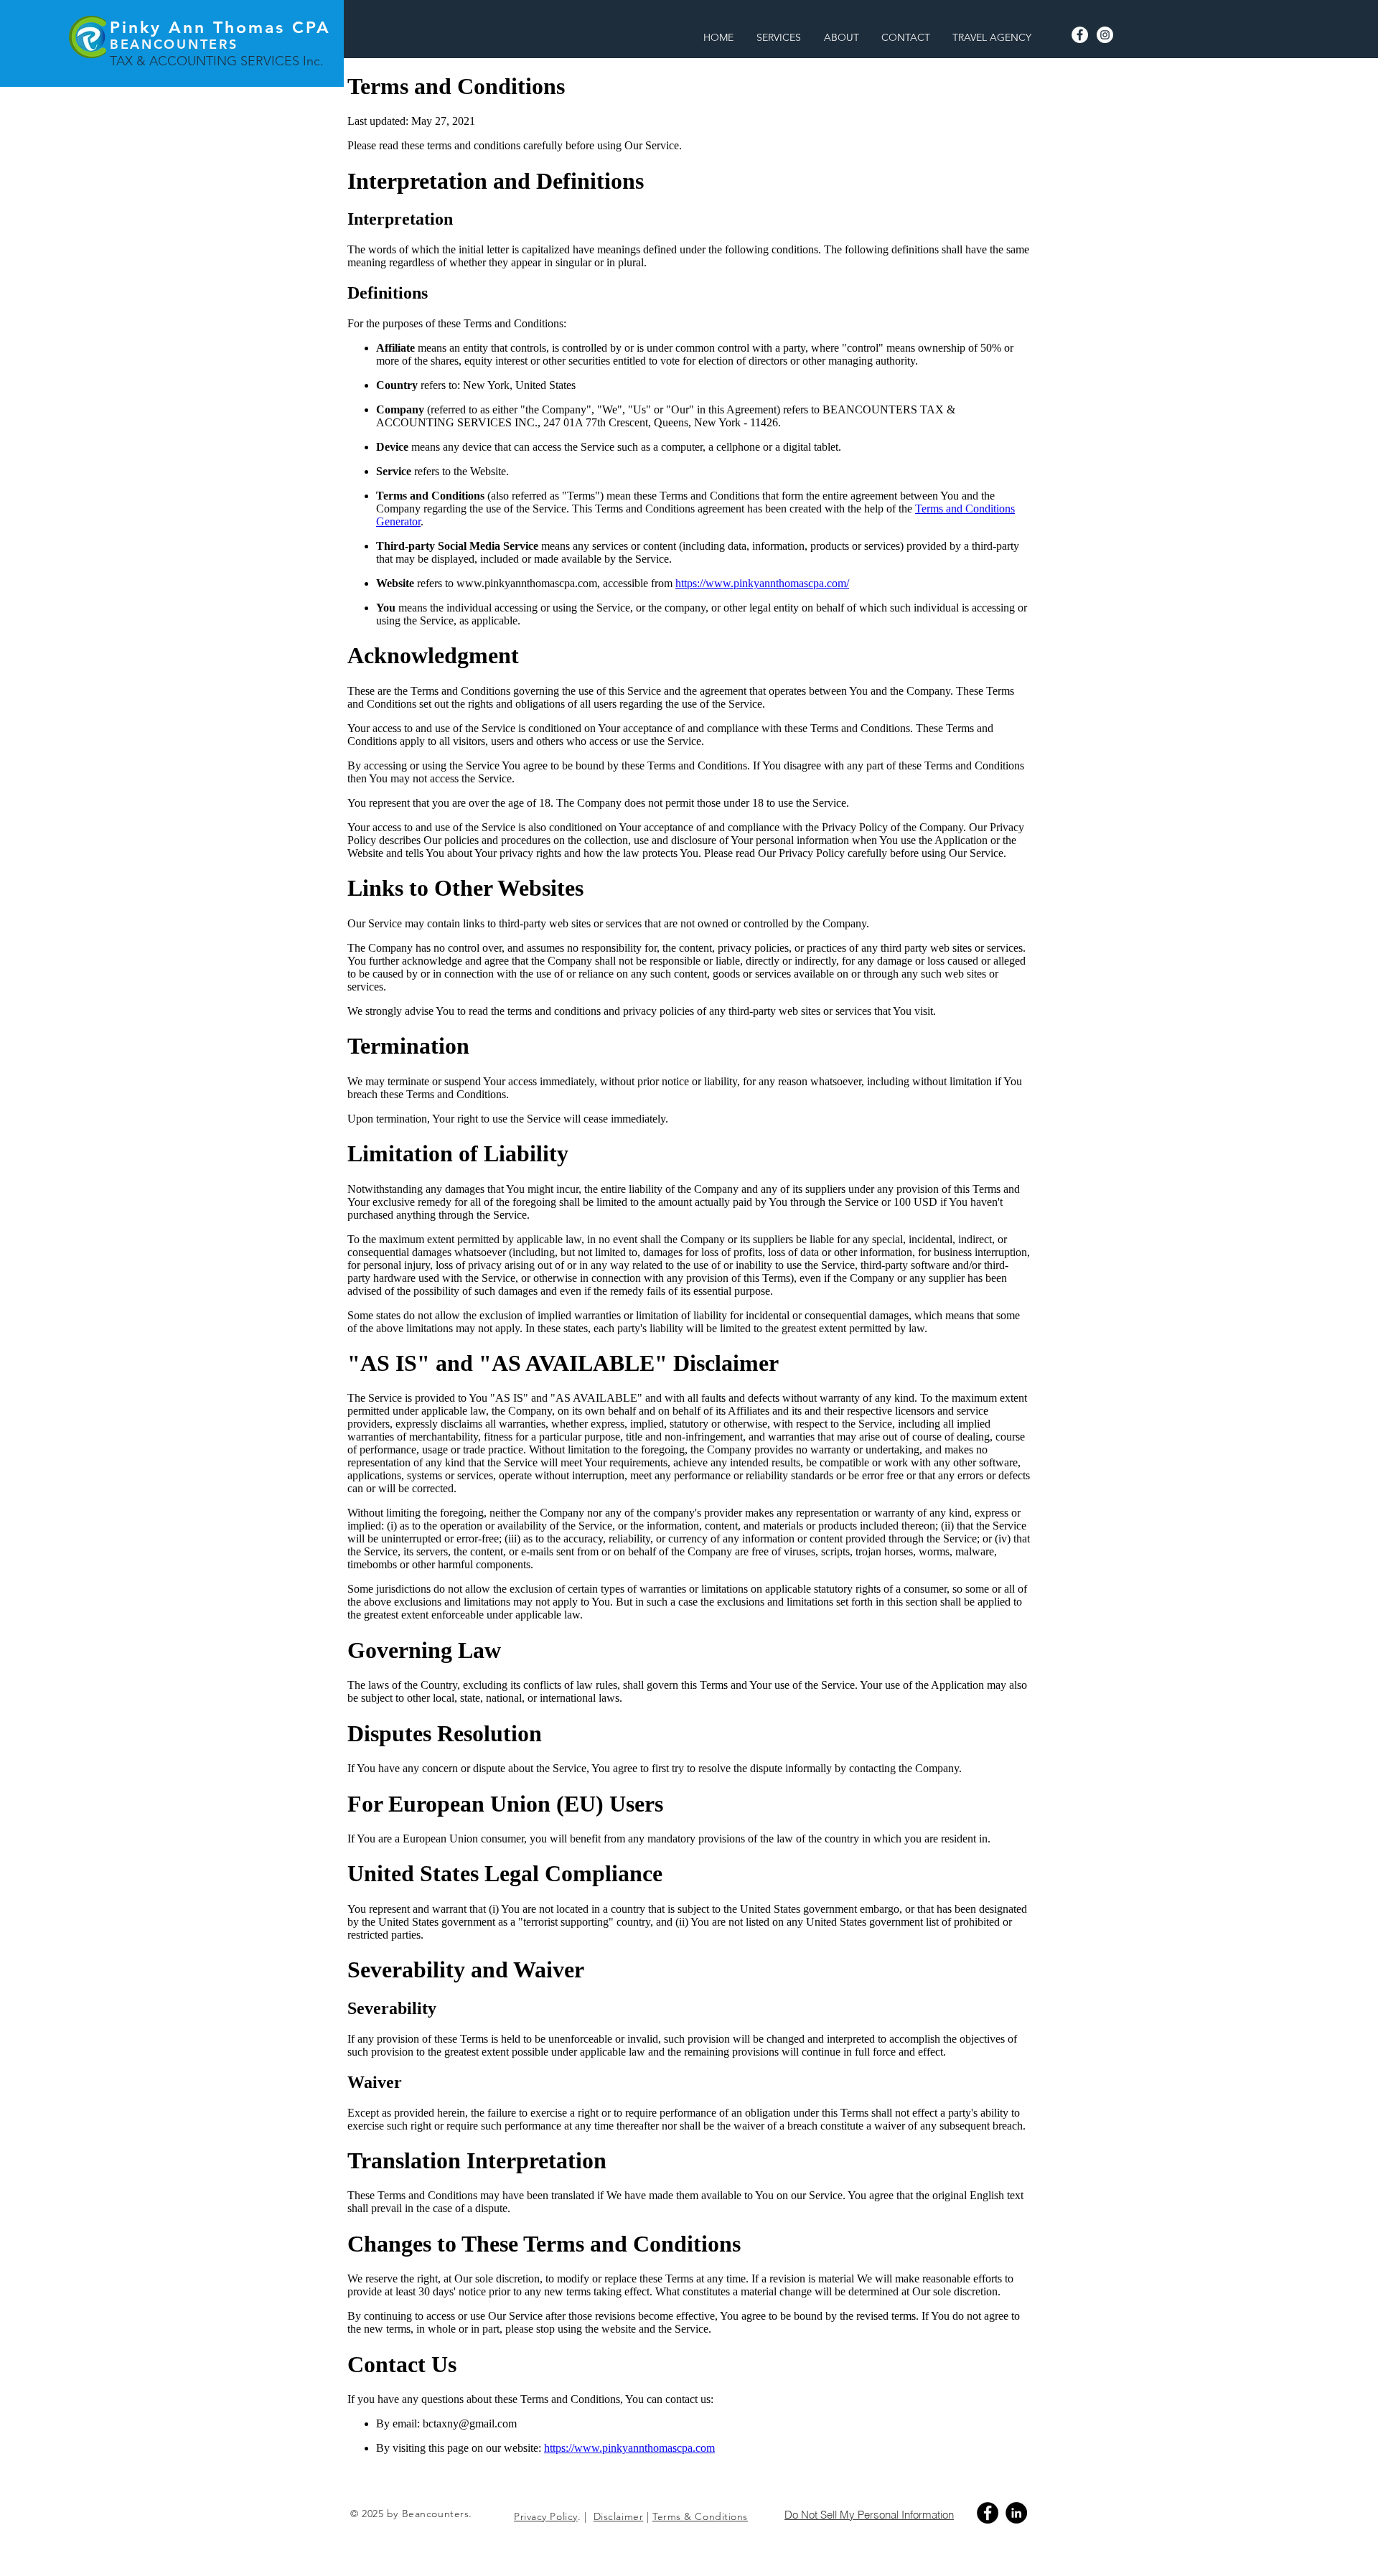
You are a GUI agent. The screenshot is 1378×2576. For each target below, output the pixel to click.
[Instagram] (1105, 35)
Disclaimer (619, 2516)
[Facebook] (1080, 35)
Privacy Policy (546, 2516)
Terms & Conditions (700, 2516)
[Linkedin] (1016, 2513)
